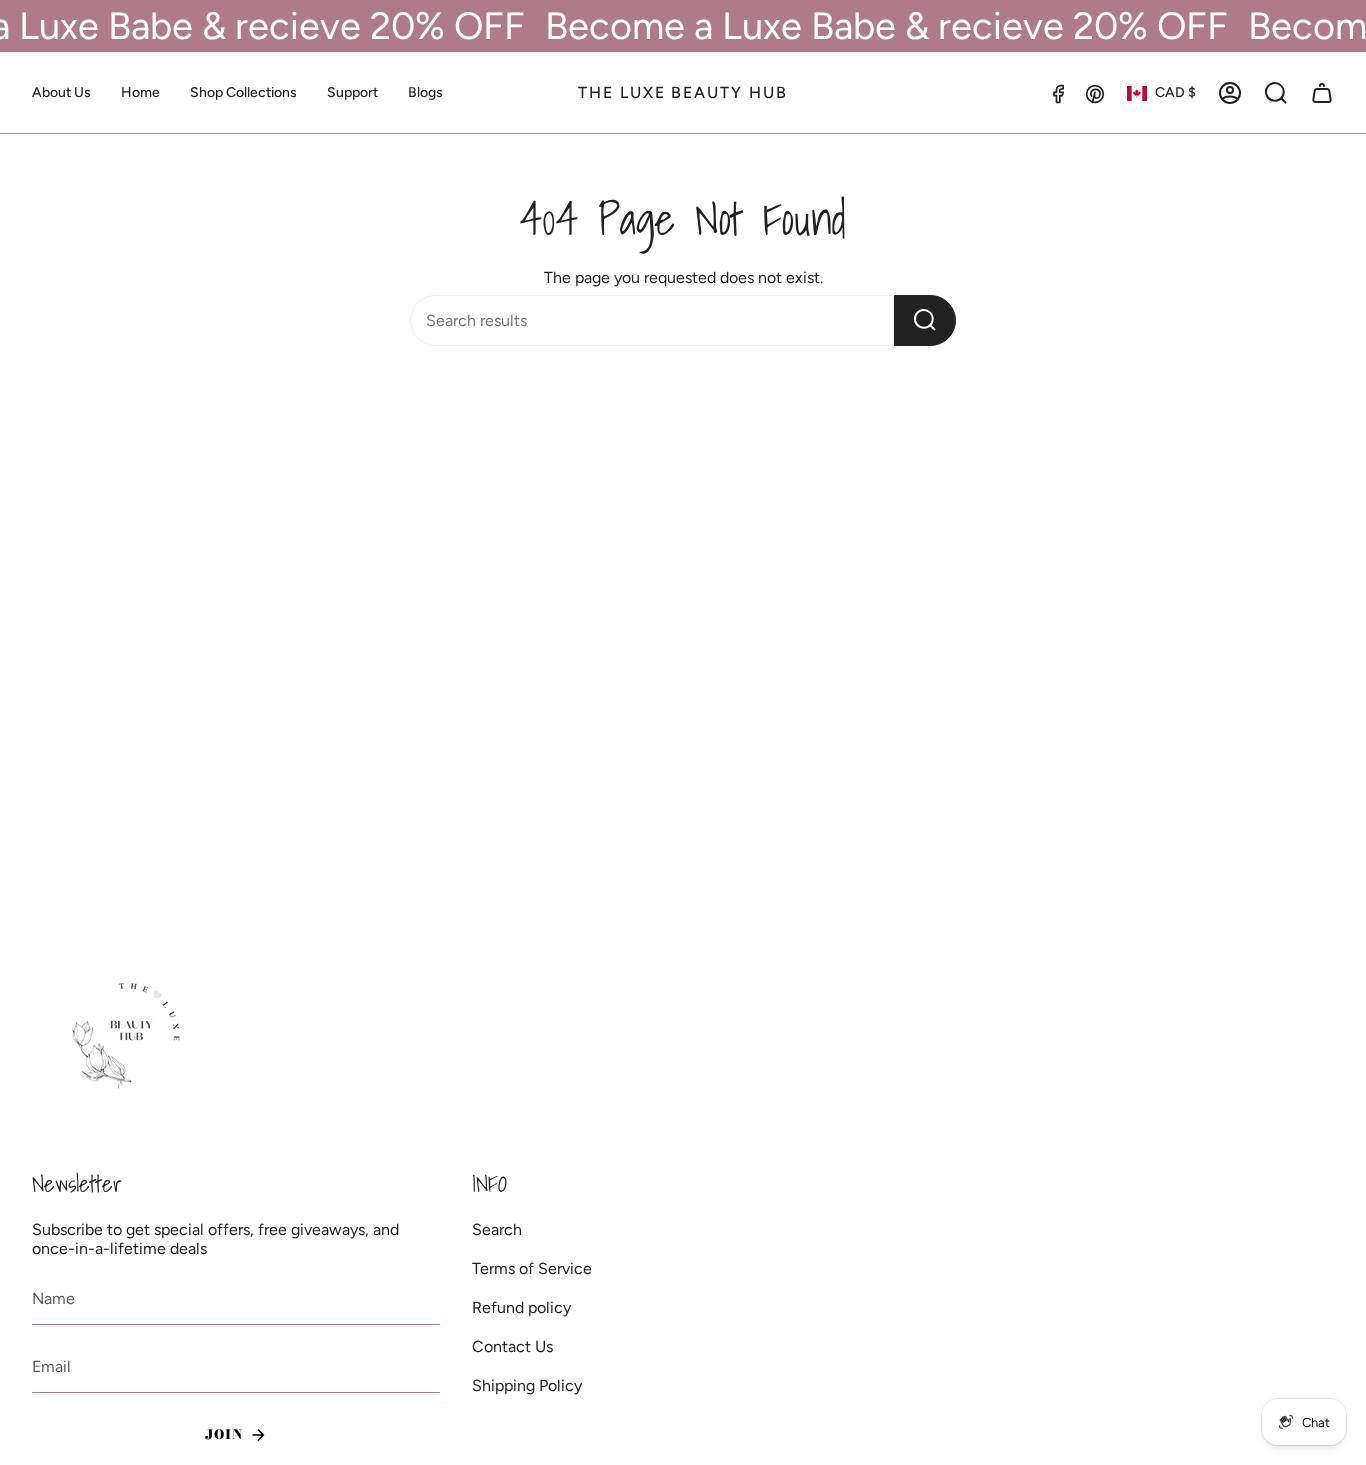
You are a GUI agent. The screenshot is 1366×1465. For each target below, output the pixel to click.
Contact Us (512, 1346)
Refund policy (521, 1307)
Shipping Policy (527, 1385)
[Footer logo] (129, 1036)
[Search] (925, 320)
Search (497, 1229)
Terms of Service (532, 1268)
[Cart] (1322, 93)
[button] (243, 93)
